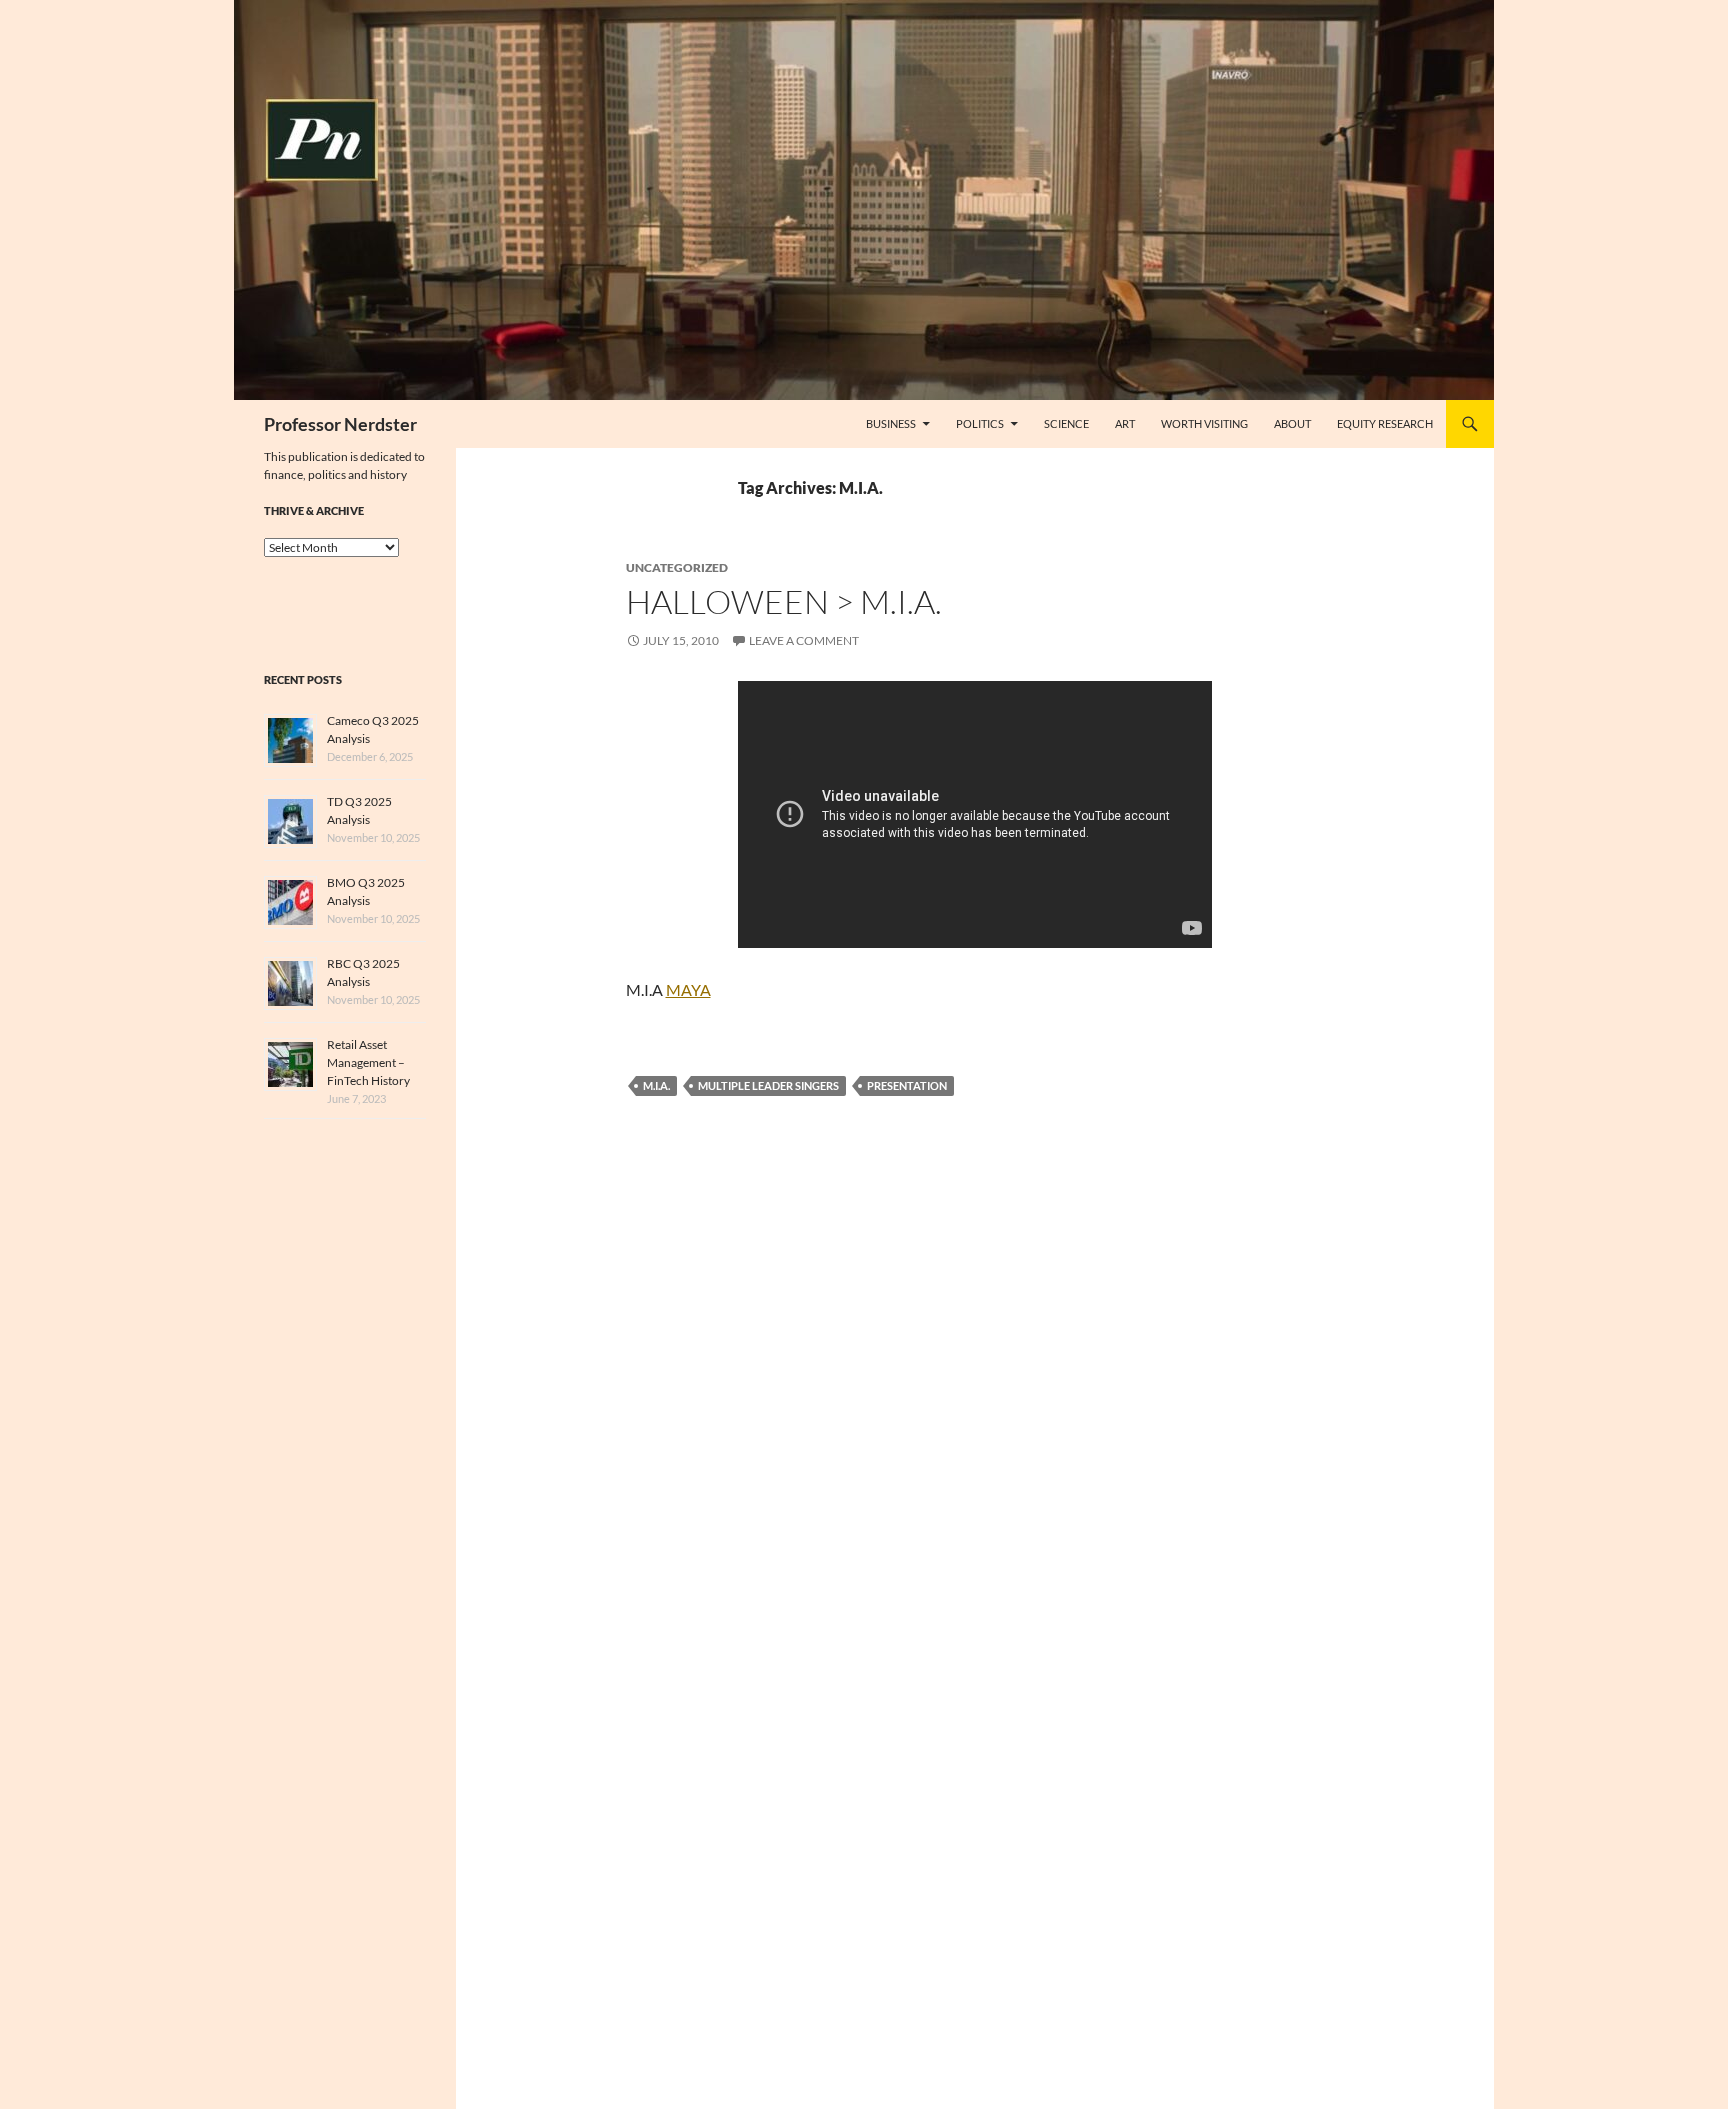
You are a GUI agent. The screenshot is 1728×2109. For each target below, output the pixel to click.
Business (891, 423)
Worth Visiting (1204, 423)
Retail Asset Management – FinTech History (368, 1062)
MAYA (688, 989)
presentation (907, 1085)
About (1292, 423)
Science (1066, 423)
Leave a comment (804, 640)
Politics (980, 423)
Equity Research (1385, 423)
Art (1125, 423)
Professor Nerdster (340, 424)
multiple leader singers (768, 1085)
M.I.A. (656, 1085)
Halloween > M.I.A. (784, 601)
